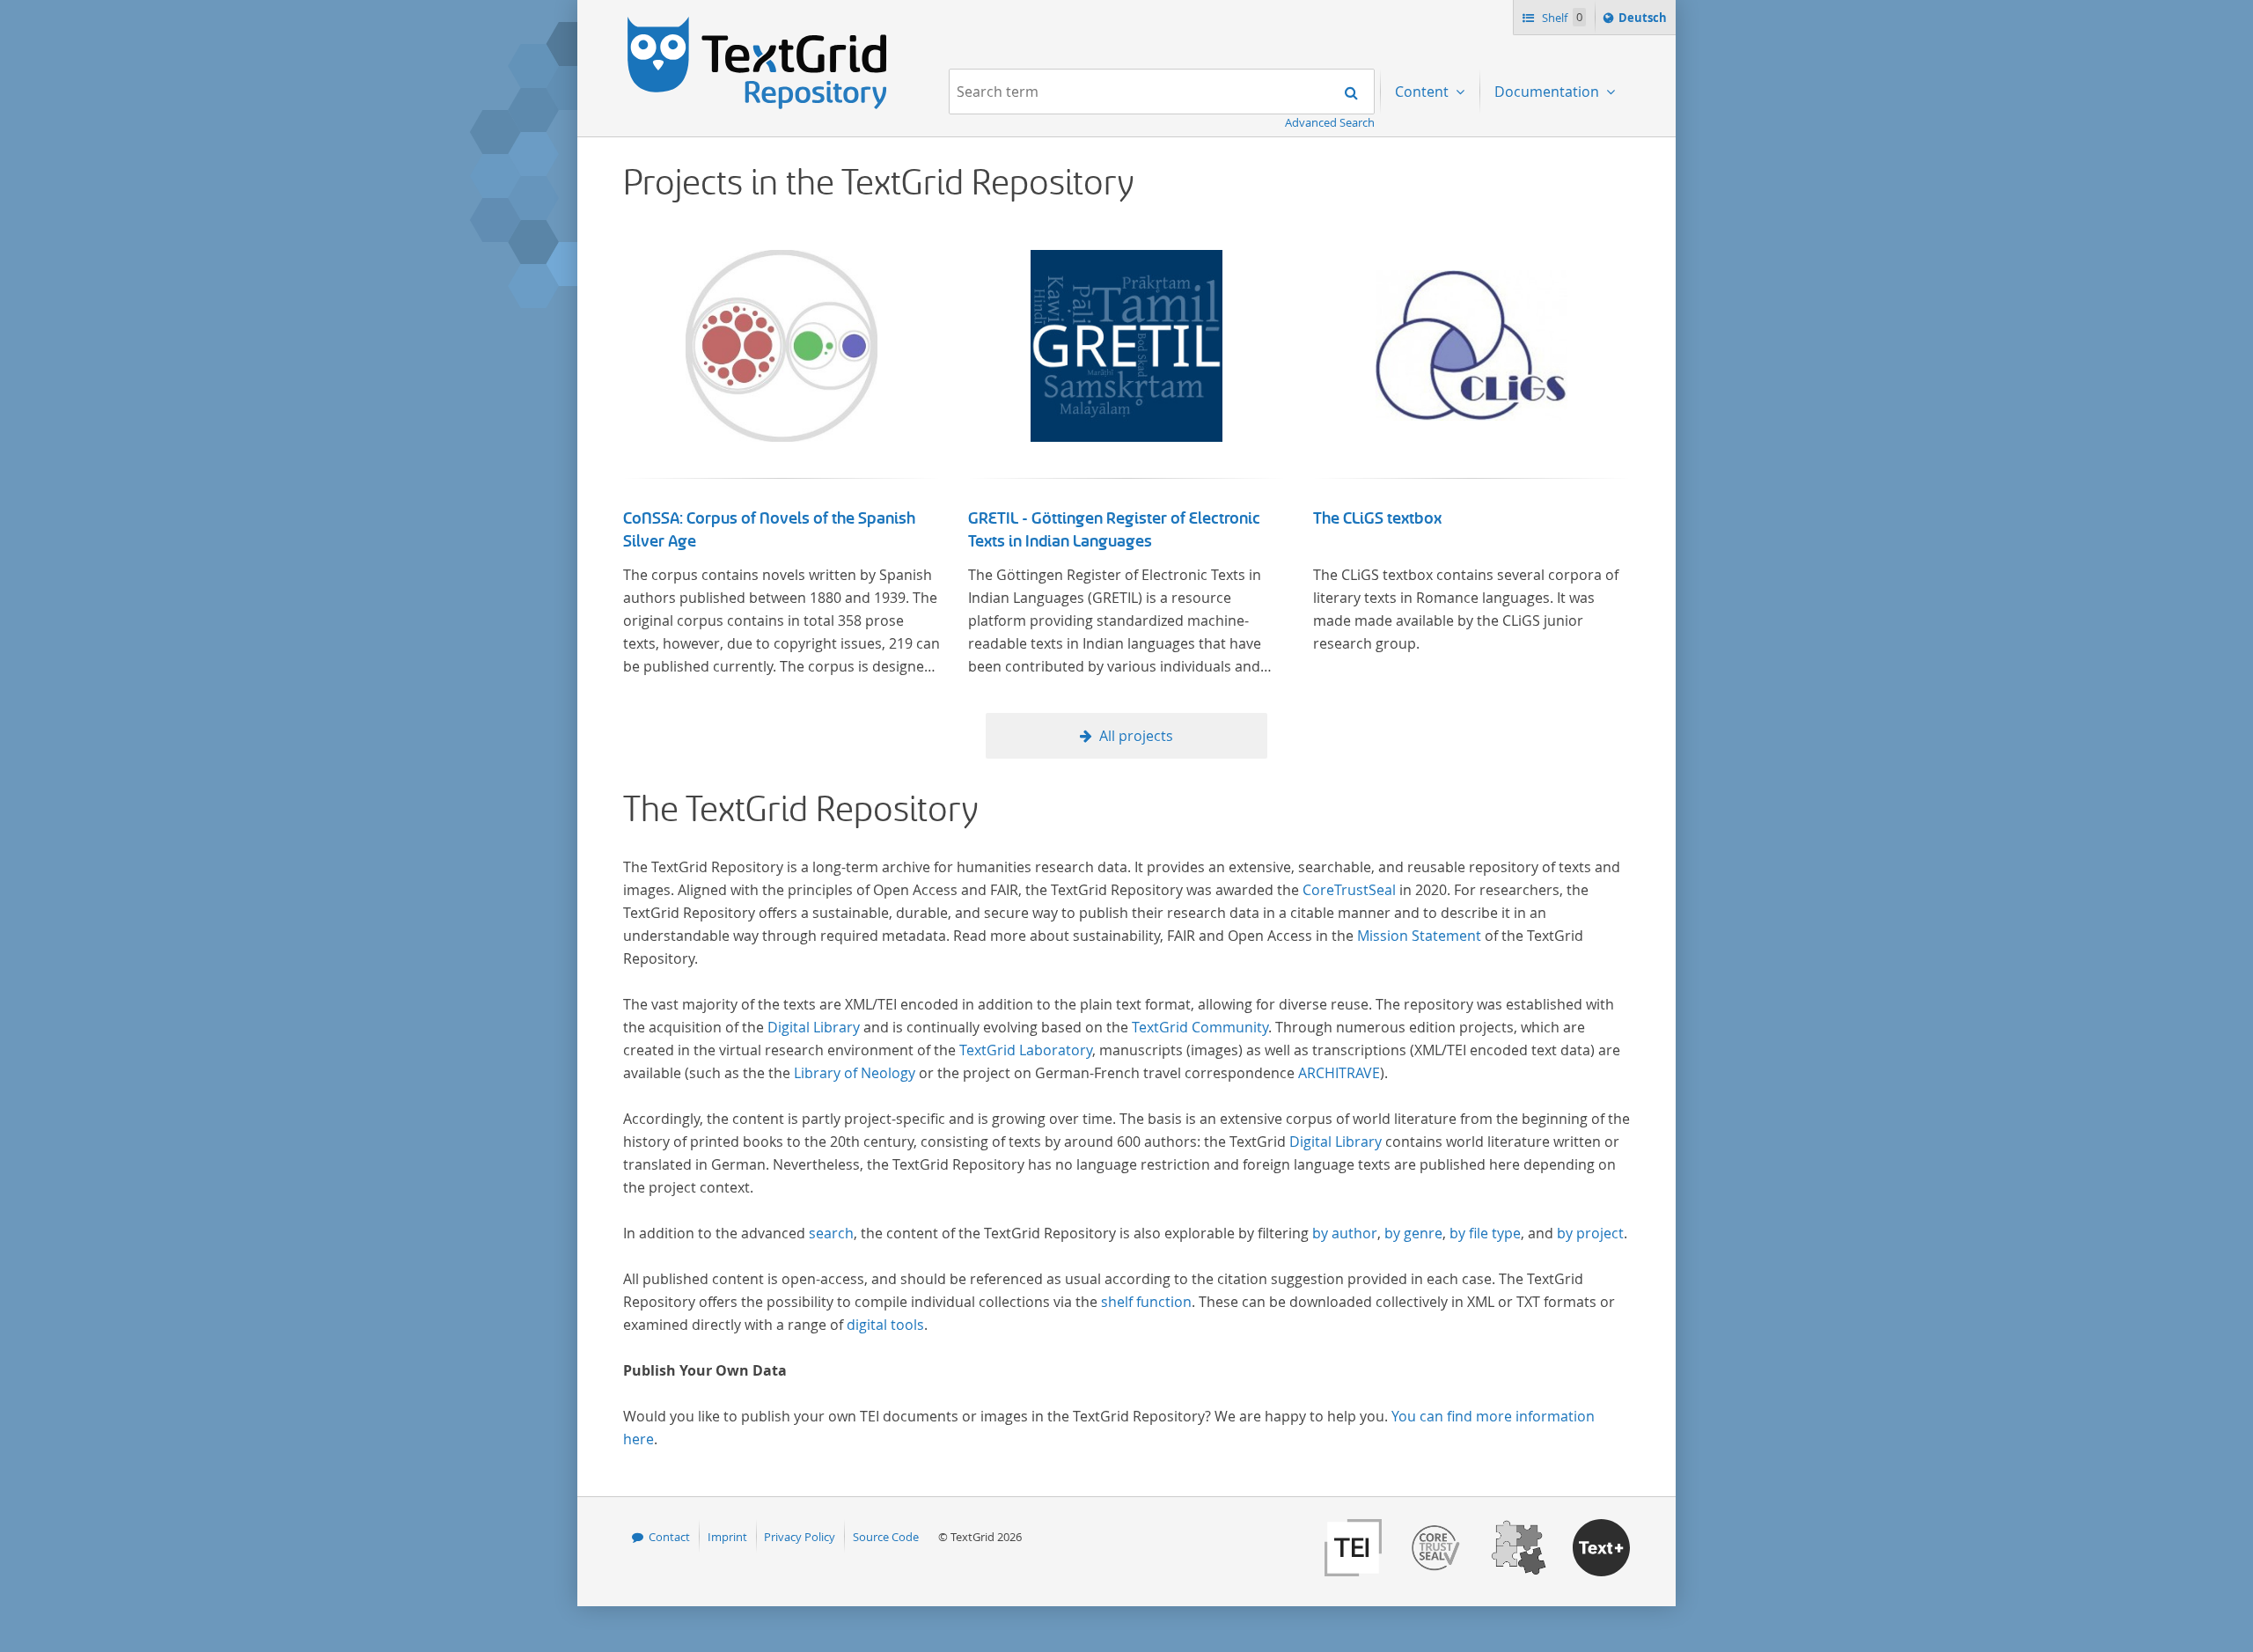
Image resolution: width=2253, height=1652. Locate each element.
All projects (1136, 736)
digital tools (885, 1325)
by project (1590, 1233)
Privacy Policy (800, 1537)
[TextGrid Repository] (758, 23)
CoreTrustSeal (1349, 890)
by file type (1485, 1233)
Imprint (727, 1537)
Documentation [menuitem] (1548, 92)
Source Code (886, 1537)
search (831, 1233)
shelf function (1146, 1302)
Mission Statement (1419, 936)
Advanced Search (1330, 122)
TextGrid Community (1200, 1027)
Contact (669, 1537)
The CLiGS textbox (1377, 518)
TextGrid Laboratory (1026, 1050)
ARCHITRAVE (1339, 1073)
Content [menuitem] (1424, 92)
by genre (1413, 1233)
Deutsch (1644, 22)
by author (1345, 1233)
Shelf (1561, 18)
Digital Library (814, 1027)
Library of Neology (855, 1073)
